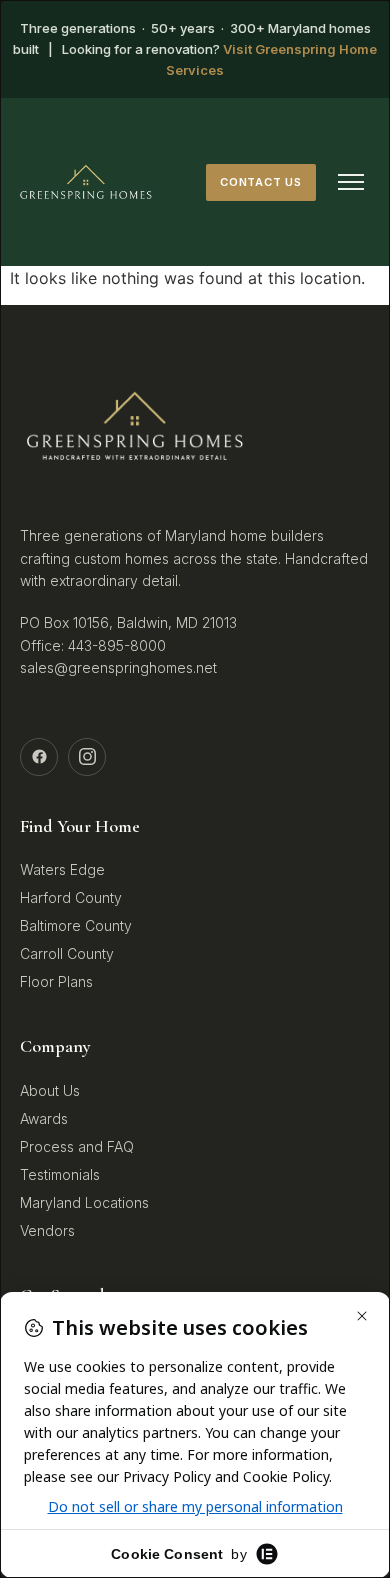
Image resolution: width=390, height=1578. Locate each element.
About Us (50, 1090)
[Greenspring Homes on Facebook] (39, 757)
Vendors (47, 1230)
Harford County (71, 897)
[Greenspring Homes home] (86, 182)
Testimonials (60, 1174)
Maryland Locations (84, 1202)
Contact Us (261, 182)
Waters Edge (62, 869)
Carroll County (67, 953)
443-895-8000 (117, 645)
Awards (44, 1118)
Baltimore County (76, 925)
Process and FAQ (77, 1146)
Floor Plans (56, 981)
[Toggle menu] (351, 182)
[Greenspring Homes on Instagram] (87, 757)
